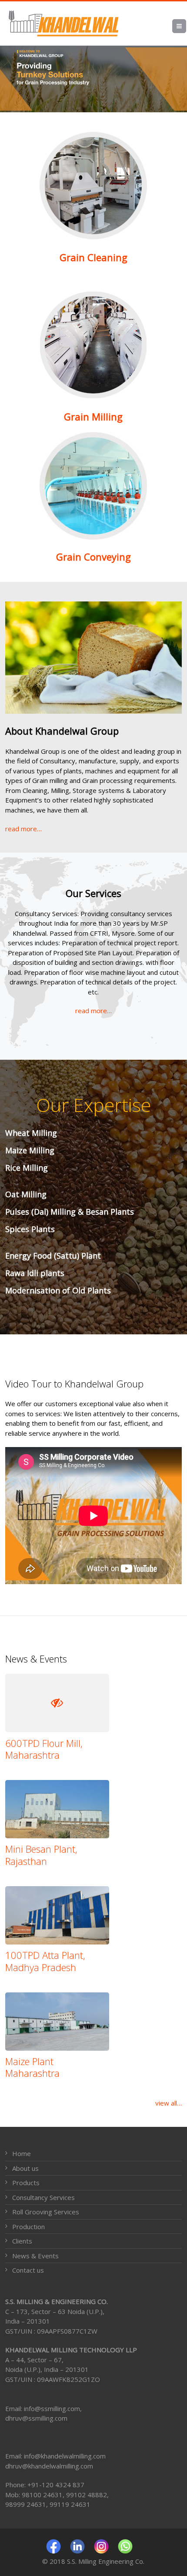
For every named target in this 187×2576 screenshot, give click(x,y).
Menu (186, 26)
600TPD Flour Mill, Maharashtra (44, 1749)
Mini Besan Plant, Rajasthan (41, 1855)
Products (26, 2183)
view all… (169, 2103)
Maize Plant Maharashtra (32, 2067)
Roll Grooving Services (46, 2212)
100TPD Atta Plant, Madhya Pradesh (45, 1961)
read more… (23, 829)
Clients (22, 2241)
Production (28, 2227)
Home (22, 2153)
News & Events (35, 2256)
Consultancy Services (43, 2197)
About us (25, 2168)
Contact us (28, 2270)
